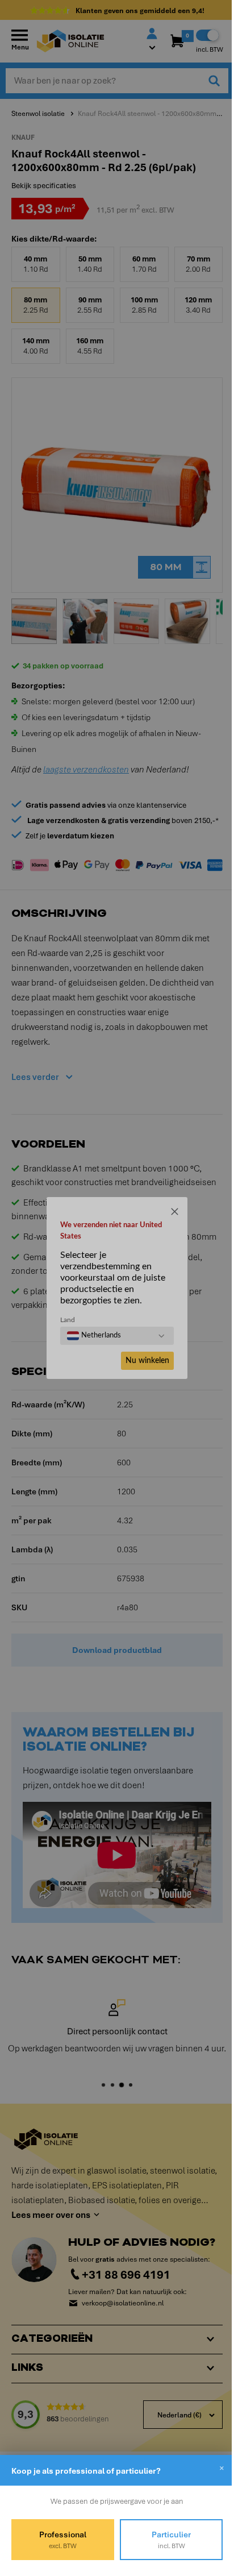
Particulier (165, 2540)
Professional (60, 2540)
